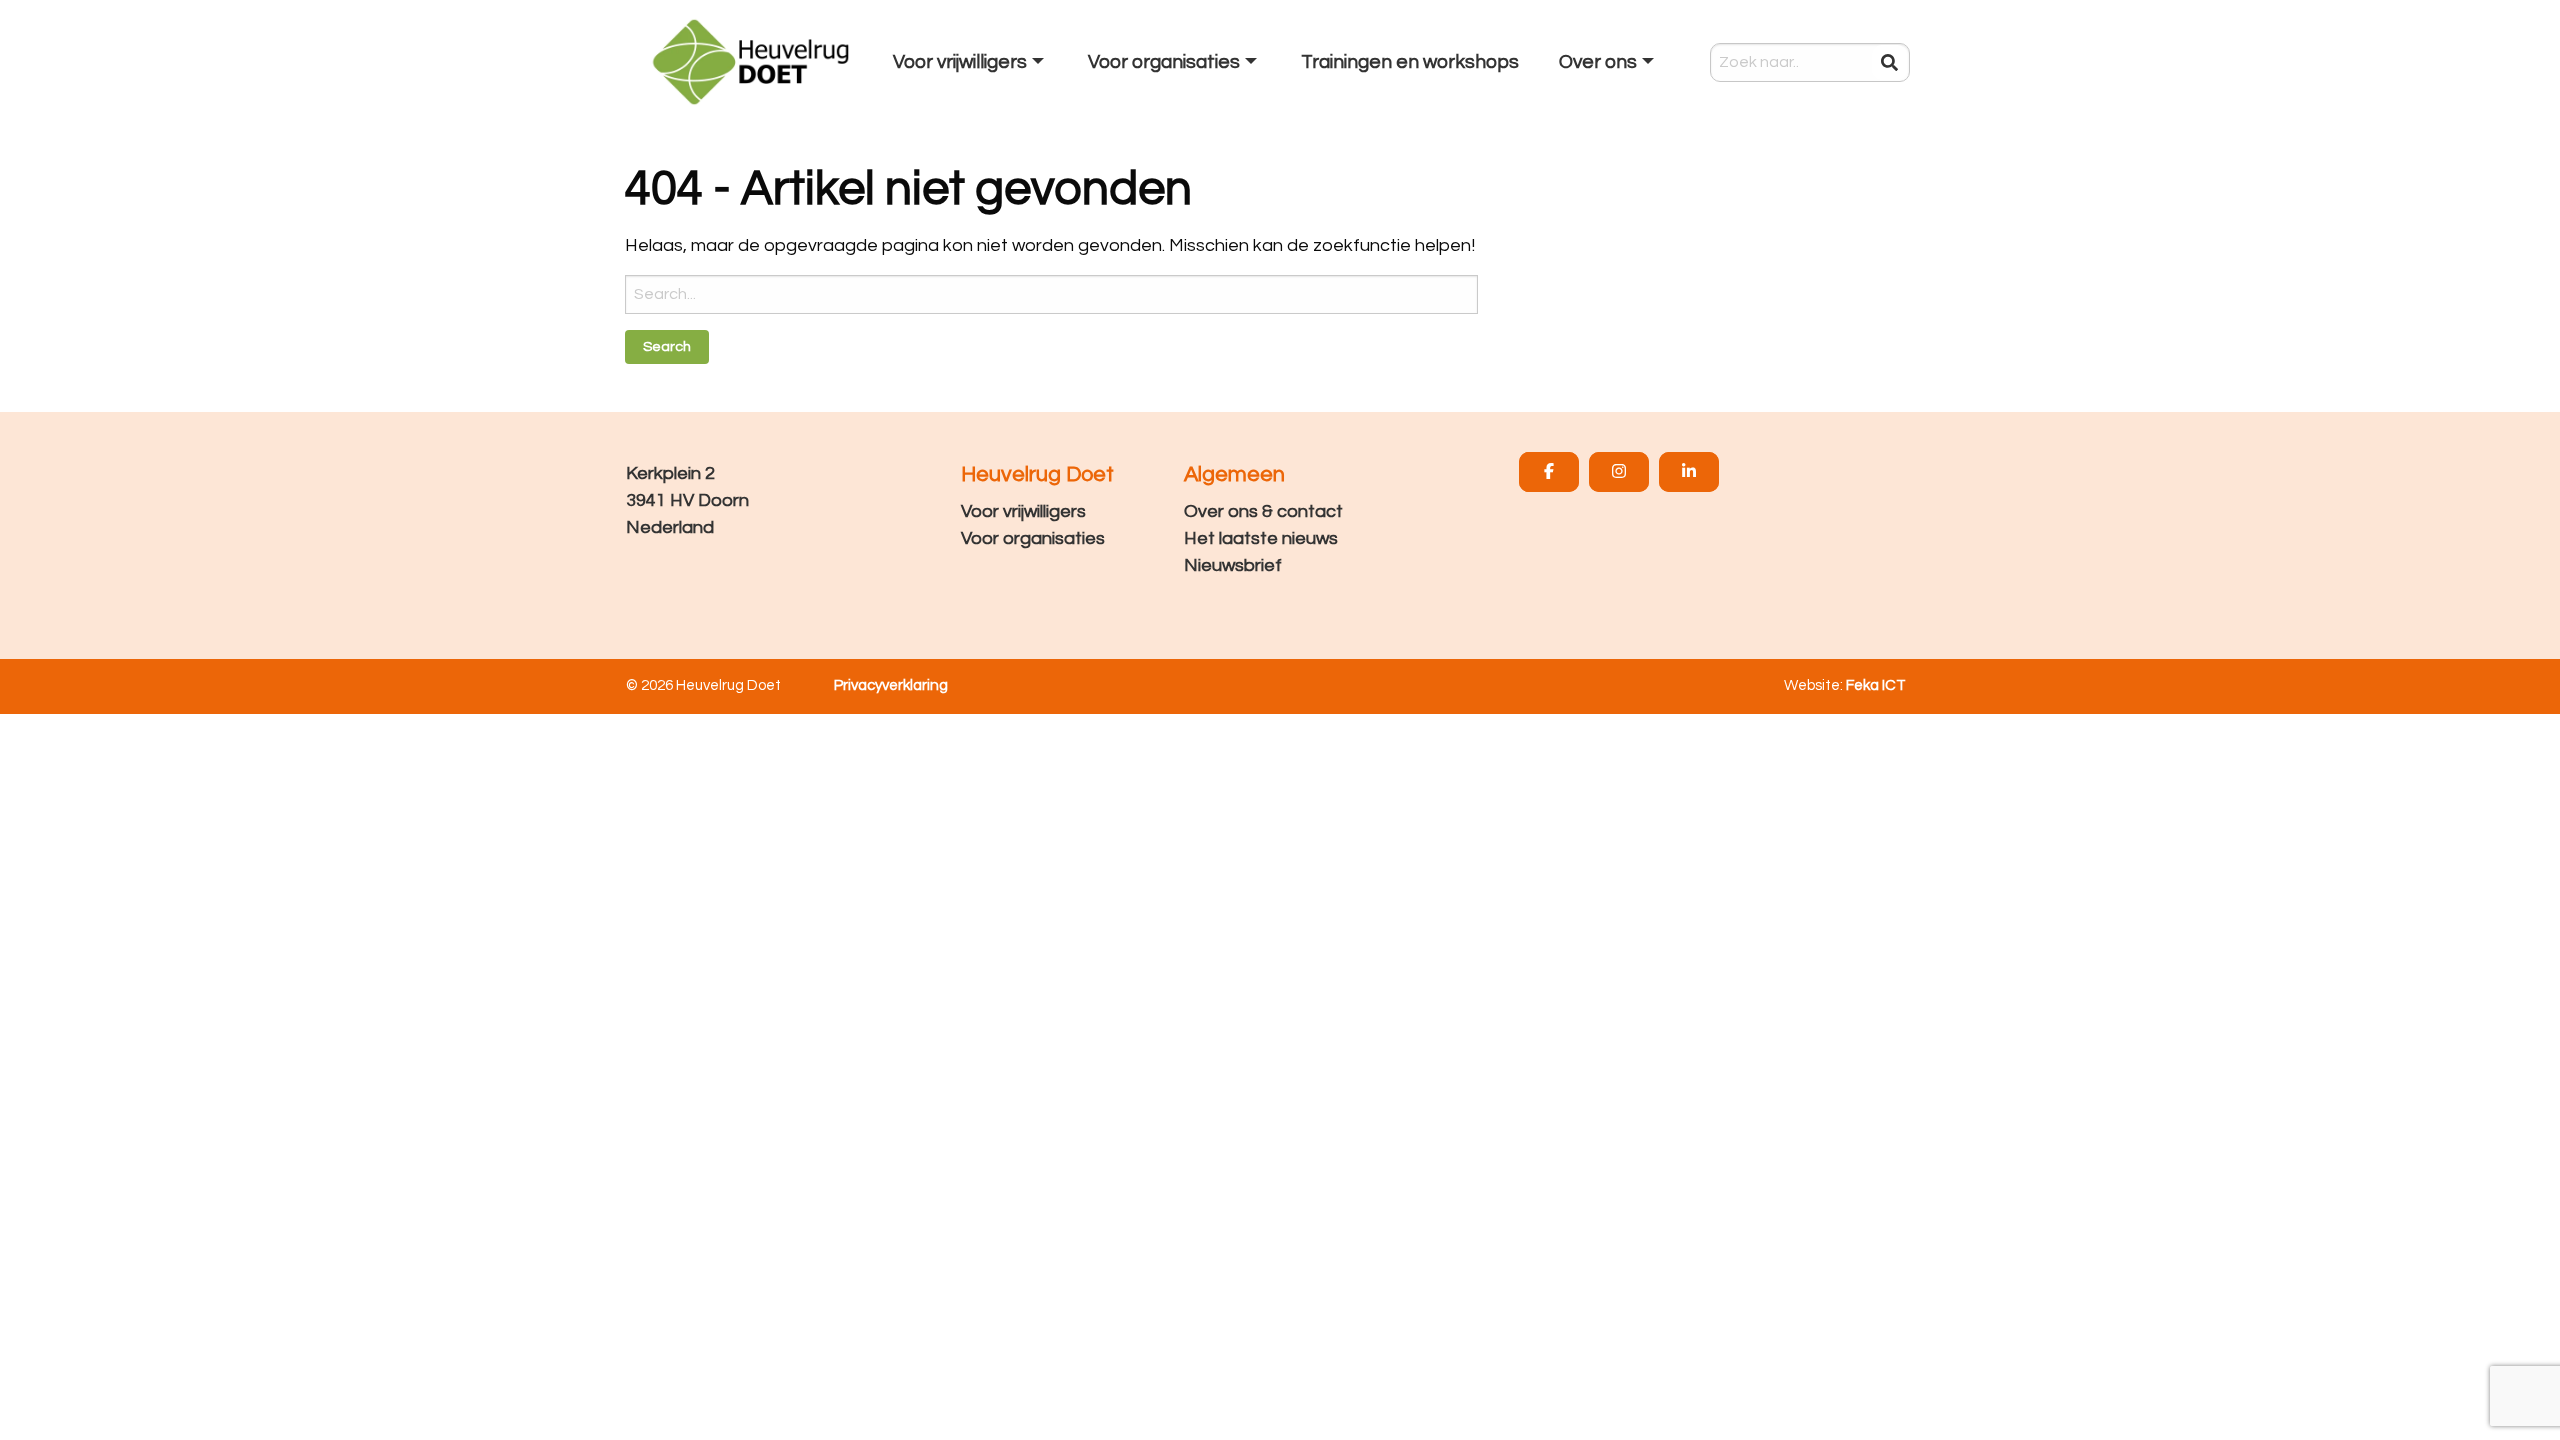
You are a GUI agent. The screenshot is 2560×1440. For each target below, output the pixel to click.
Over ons (1598, 62)
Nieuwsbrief (1233, 565)
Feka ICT (1876, 685)
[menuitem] (970, 62)
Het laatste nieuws (1261, 538)
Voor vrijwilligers (1023, 511)
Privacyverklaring (891, 685)
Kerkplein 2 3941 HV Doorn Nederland (687, 500)
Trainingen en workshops (1410, 62)
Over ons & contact (1263, 511)
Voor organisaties (1033, 538)
